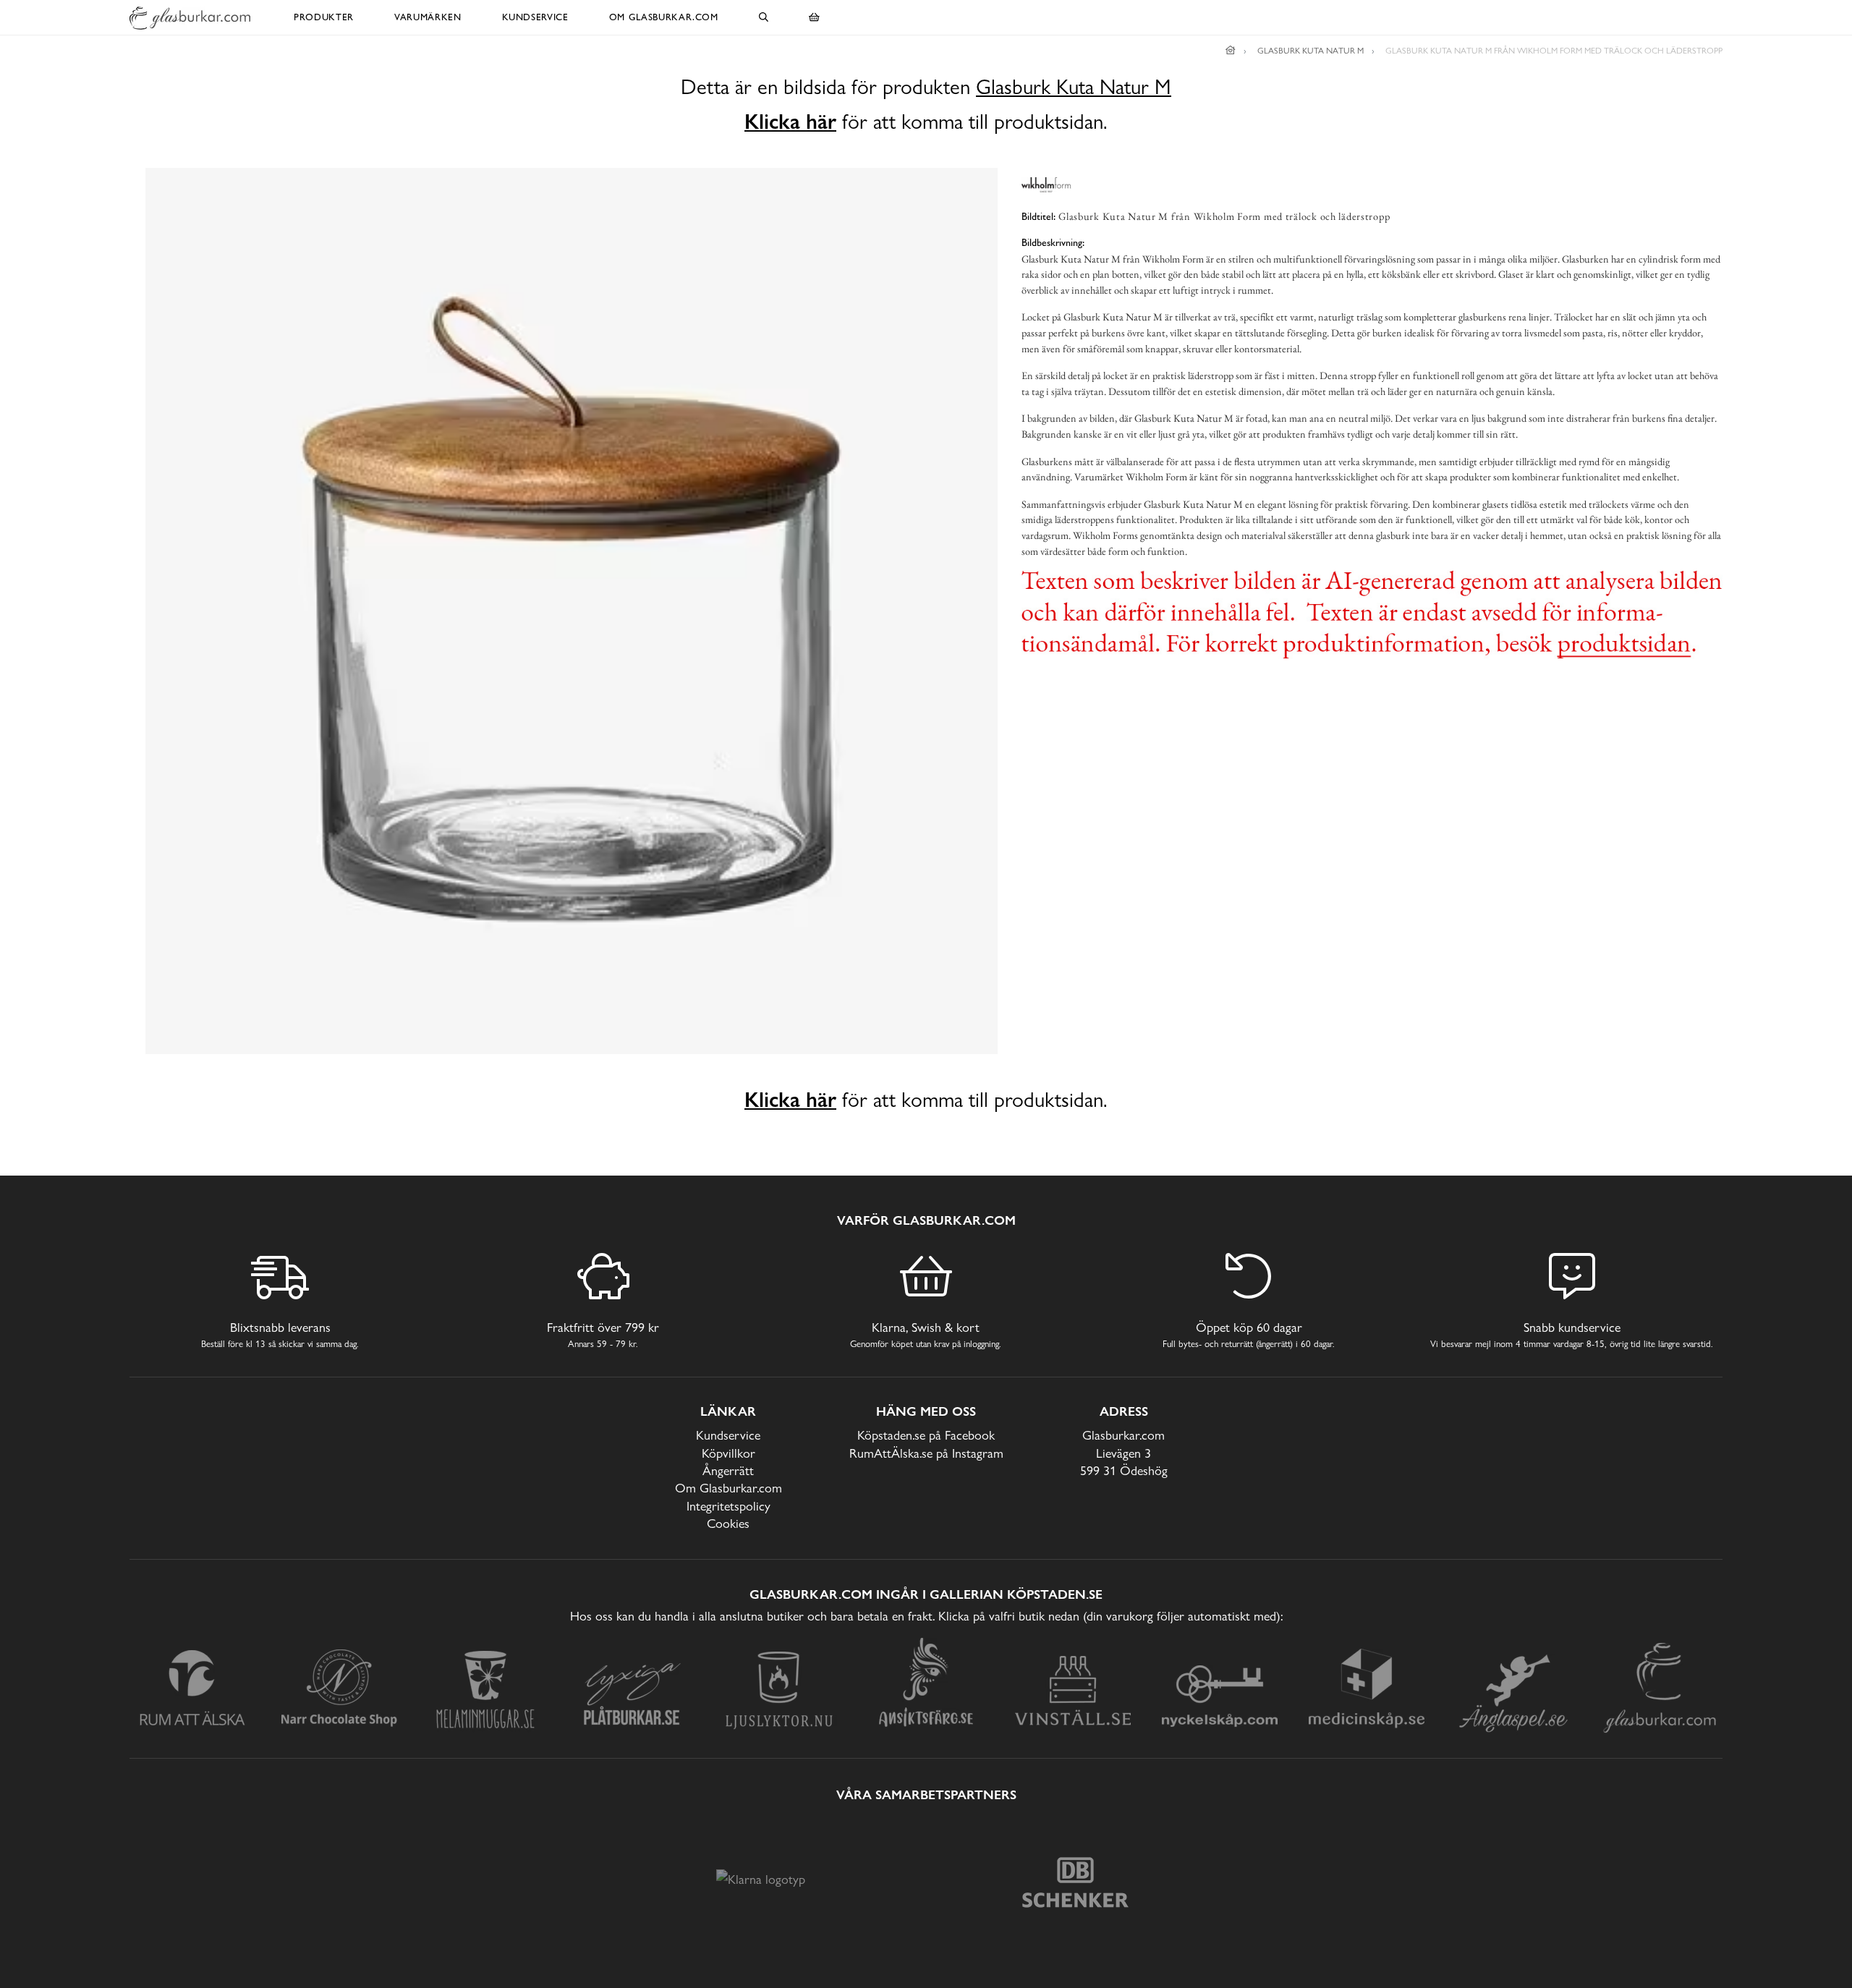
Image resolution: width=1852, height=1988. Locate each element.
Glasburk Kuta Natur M (1074, 87)
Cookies (728, 1523)
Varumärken (428, 17)
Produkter (324, 17)
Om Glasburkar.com (664, 17)
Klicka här (790, 122)
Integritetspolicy (729, 1506)
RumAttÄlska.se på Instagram (926, 1453)
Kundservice (535, 17)
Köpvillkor (729, 1453)
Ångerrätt (728, 1470)
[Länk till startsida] (1231, 51)
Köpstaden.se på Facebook (926, 1435)
